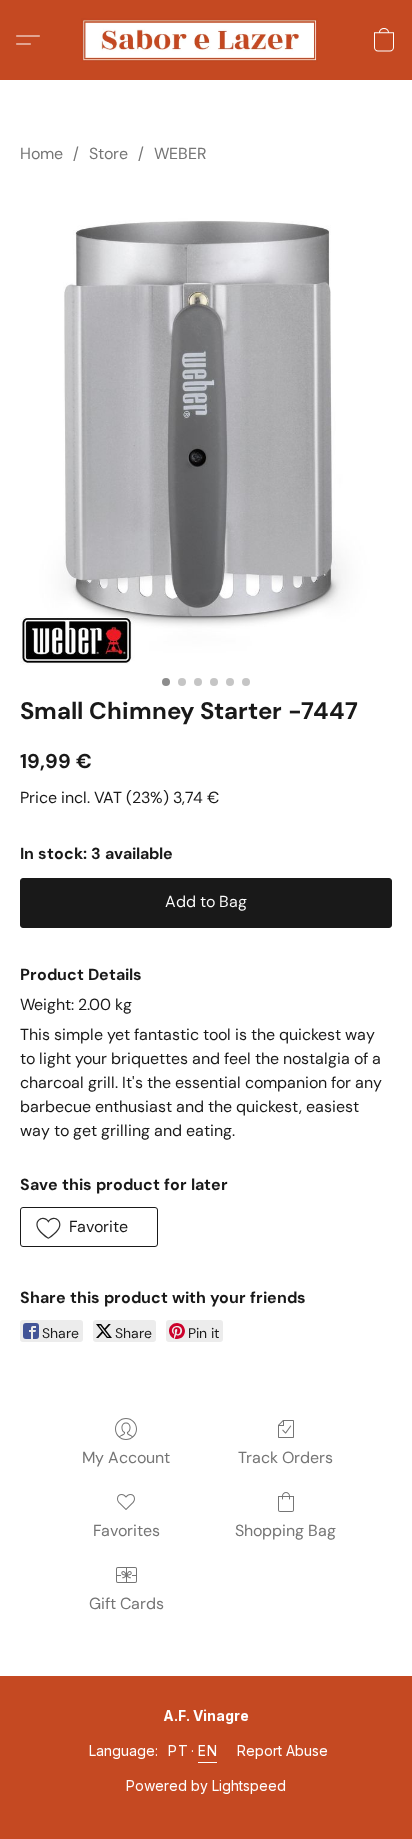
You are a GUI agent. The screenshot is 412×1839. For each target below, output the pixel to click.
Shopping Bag (285, 1530)
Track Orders (285, 1457)
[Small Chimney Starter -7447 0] (206, 425)
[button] (206, 40)
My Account (126, 1457)
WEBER (180, 153)
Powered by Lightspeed (206, 1785)
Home (41, 153)
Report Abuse (282, 1750)
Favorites (126, 1530)
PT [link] (178, 1750)
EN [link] (207, 1750)
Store (108, 153)
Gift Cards (126, 1603)
